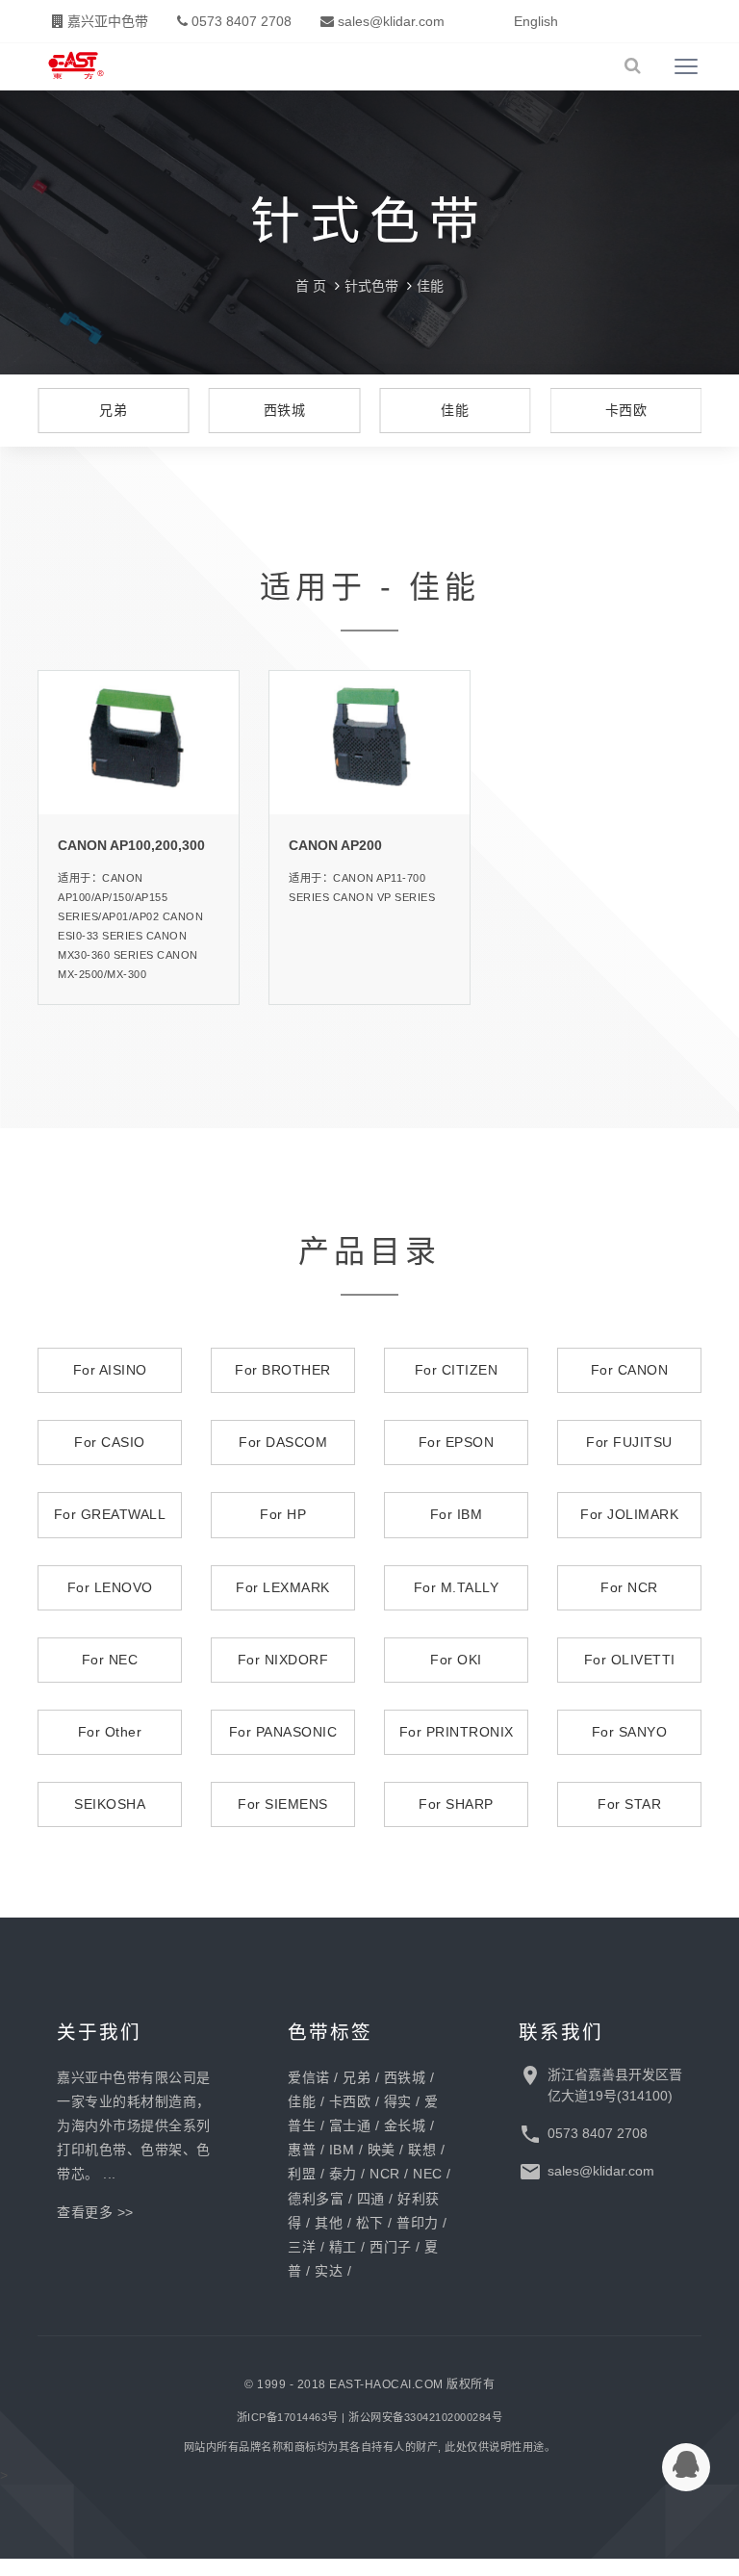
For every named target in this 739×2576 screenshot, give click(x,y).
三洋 (302, 2247)
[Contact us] (686, 2467)
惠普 (302, 2150)
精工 (343, 2247)
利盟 (302, 2174)
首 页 (311, 286)
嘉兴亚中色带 (106, 21)
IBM (342, 2150)
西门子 (391, 2247)
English (536, 21)
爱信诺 (309, 2077)
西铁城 (405, 2077)
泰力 (343, 2174)
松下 (370, 2223)
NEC (428, 2174)
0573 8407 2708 (240, 21)
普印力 (418, 2223)
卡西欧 (350, 2101)
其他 (329, 2223)
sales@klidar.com (389, 21)
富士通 (350, 2125)
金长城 (405, 2125)
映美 (382, 2150)
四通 (371, 2199)
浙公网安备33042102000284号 (425, 2417)
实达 (329, 2271)
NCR (385, 2174)
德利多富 (316, 2199)
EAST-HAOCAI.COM (386, 2384)
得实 (398, 2101)
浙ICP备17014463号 (288, 2417)
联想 (422, 2150)
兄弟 (357, 2077)
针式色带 (371, 286)
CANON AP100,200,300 (131, 845)
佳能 (430, 286)
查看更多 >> (95, 2212)
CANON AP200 (335, 845)
